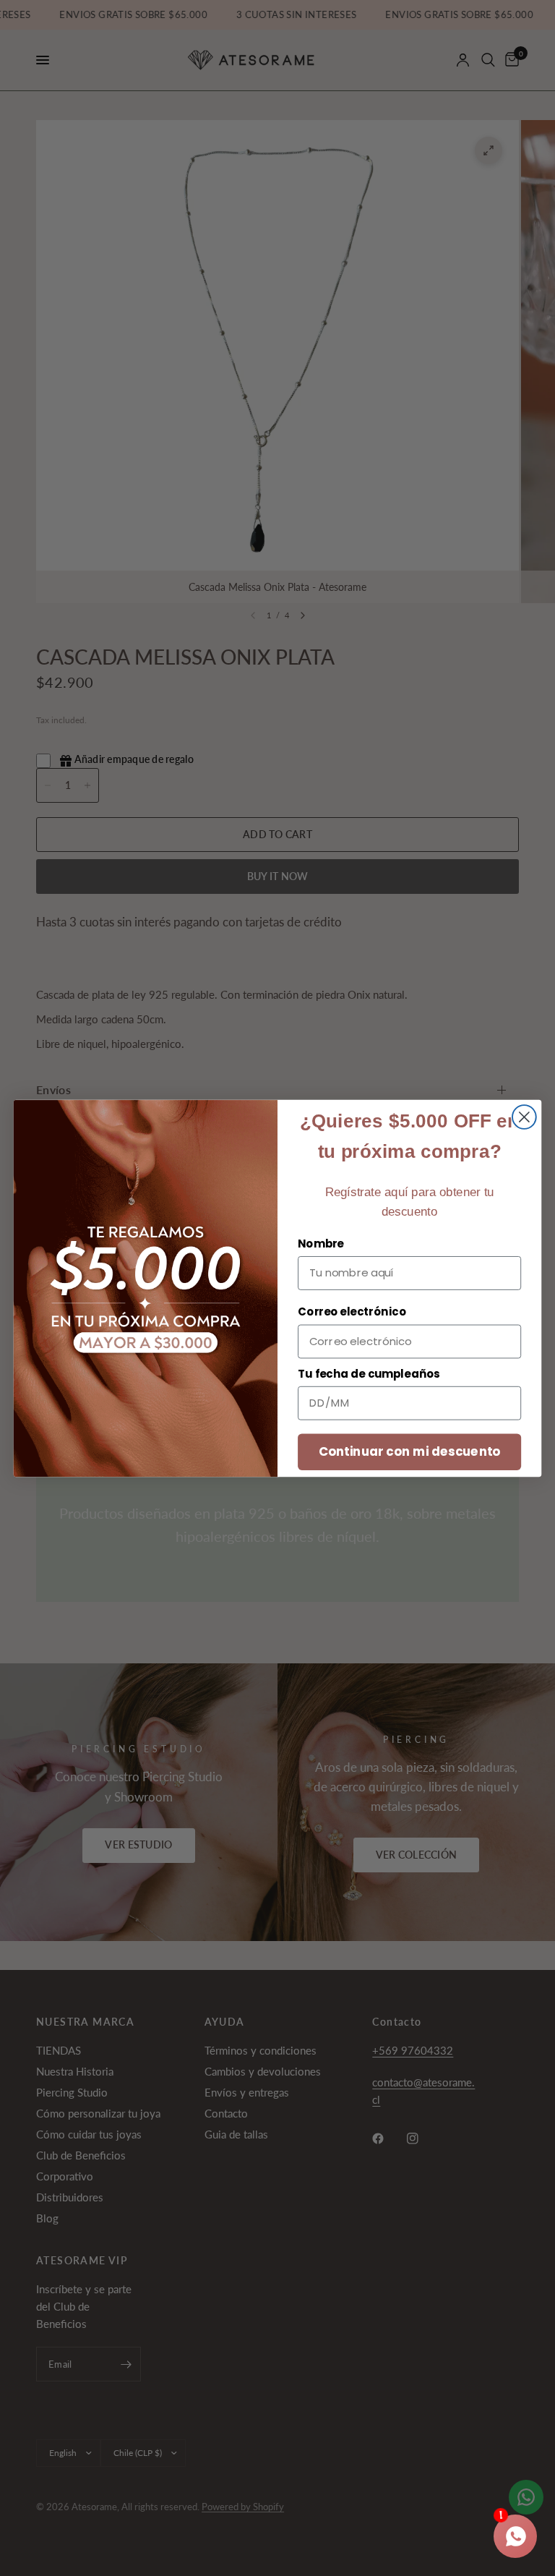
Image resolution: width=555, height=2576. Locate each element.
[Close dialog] (524, 1117)
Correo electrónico (352, 1312)
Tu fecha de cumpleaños (369, 1373)
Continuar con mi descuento (410, 1451)
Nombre (321, 1243)
